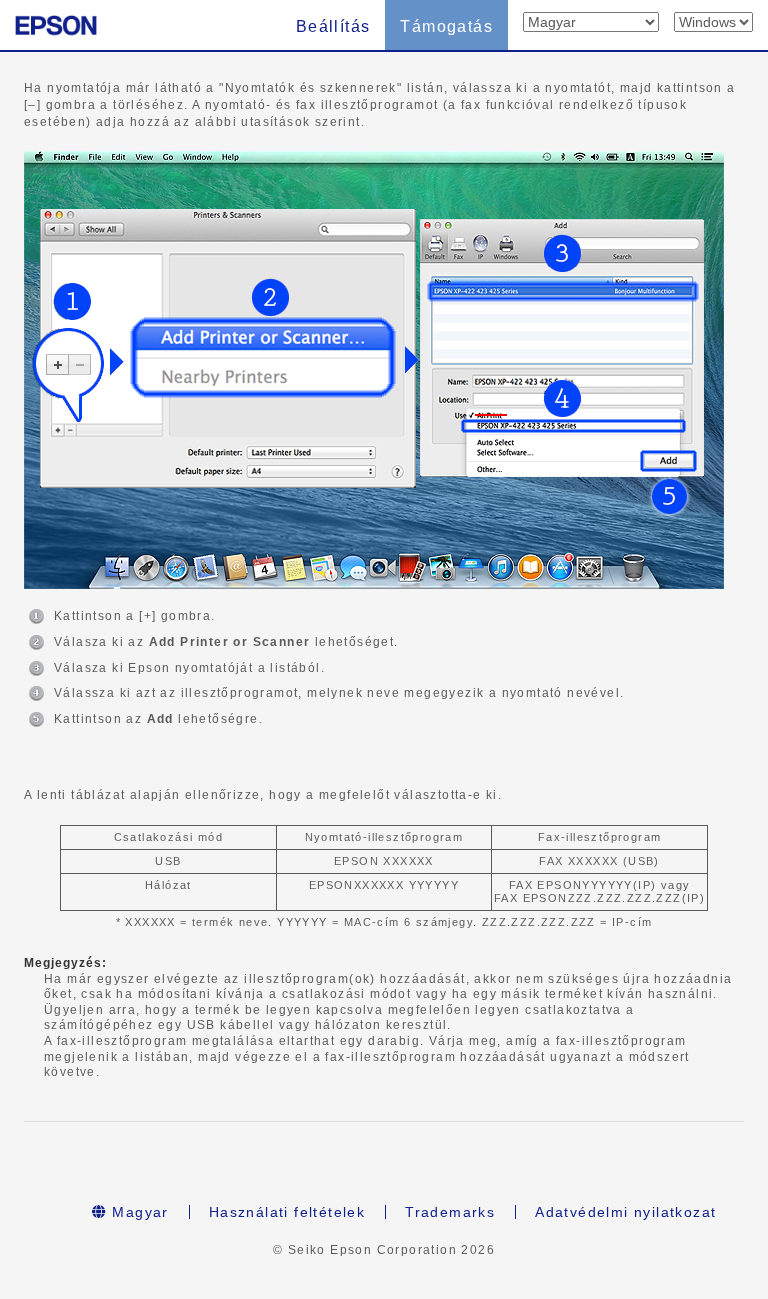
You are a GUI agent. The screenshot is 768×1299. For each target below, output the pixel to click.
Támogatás (446, 26)
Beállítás (333, 26)
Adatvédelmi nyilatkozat (625, 1212)
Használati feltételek (287, 1212)
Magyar (138, 1212)
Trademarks (450, 1212)
